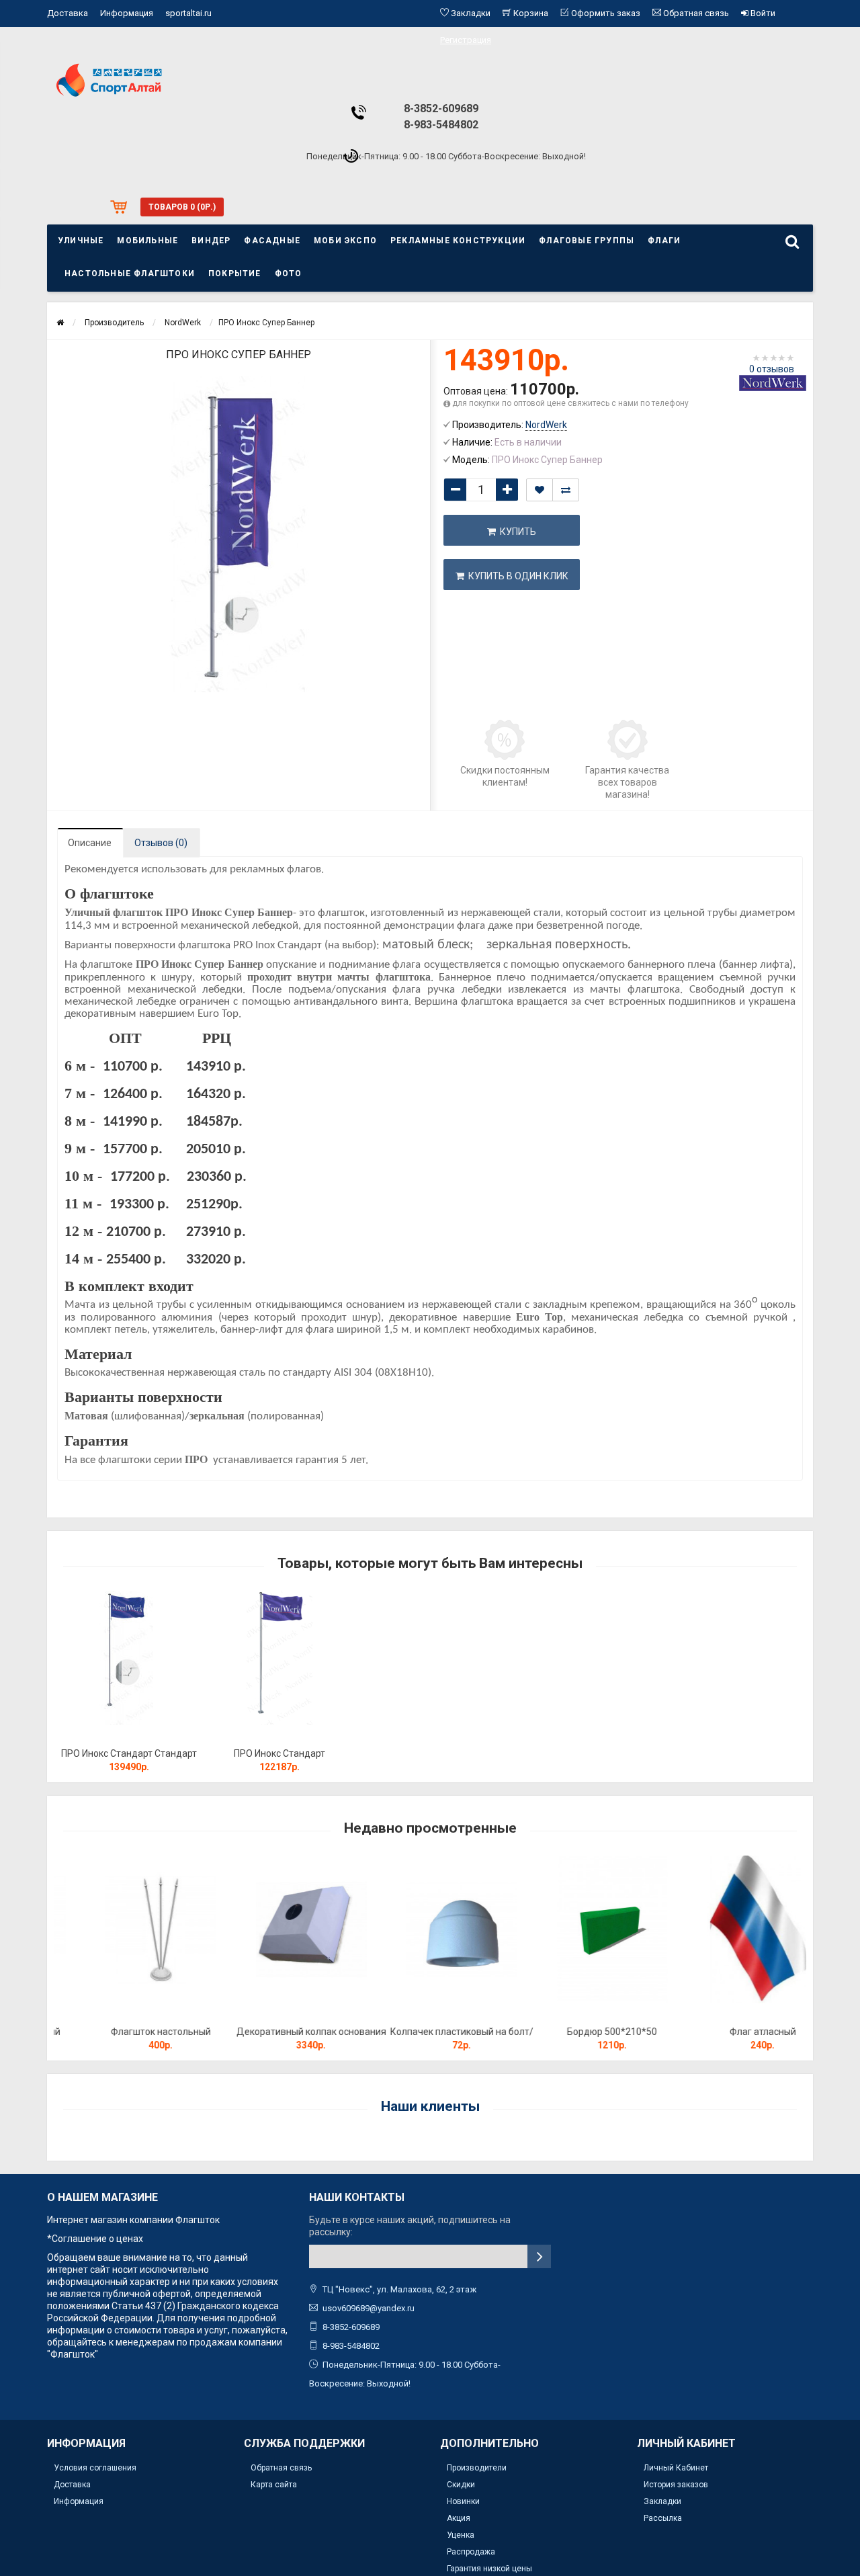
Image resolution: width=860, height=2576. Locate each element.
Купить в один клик (516, 576)
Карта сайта (274, 2485)
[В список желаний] (540, 490)
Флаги (664, 241)
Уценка (461, 2535)
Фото (289, 274)
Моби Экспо (345, 241)
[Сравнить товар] (566, 490)
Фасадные (272, 241)
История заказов (676, 2485)
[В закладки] (128, 1736)
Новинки (463, 2501)
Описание (90, 843)
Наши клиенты (430, 2106)
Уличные (81, 241)
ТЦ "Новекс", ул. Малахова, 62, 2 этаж (399, 2289)
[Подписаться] (539, 2256)
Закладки (662, 2501)
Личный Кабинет (676, 2468)
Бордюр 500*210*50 (580, 2032)
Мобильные (147, 241)
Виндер (211, 241)
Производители (477, 2468)
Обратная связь (281, 2468)
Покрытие (235, 274)
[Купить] (97, 1736)
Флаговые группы (587, 241)
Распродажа (471, 2552)
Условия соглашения (95, 2468)
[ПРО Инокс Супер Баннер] (239, 534)
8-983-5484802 (441, 125)
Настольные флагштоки (130, 274)
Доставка (68, 13)
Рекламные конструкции (458, 241)
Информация (127, 13)
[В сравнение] (159, 1736)
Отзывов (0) (161, 843)
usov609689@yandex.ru (369, 2308)
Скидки (461, 2485)
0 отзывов (772, 369)
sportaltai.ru (188, 13)
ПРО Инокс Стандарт (279, 1753)
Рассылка (663, 2518)
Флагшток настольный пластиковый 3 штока (129, 2038)
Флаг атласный (731, 2032)
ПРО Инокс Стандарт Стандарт (129, 1753)
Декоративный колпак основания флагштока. (280, 2038)
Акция (459, 2518)
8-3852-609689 (441, 109)
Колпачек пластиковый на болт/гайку (430, 2038)
